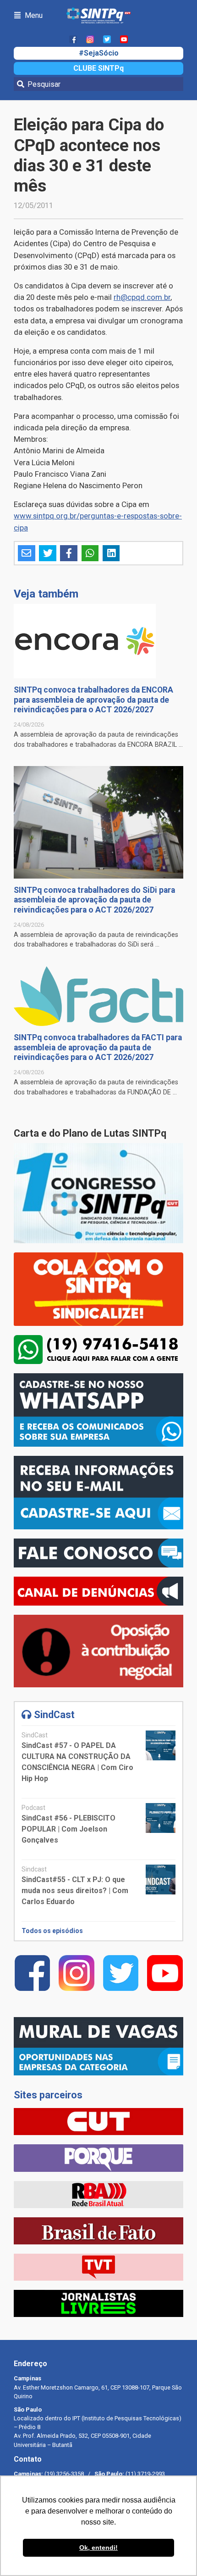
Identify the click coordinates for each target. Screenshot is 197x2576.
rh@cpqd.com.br (142, 297)
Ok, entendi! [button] (98, 2548)
